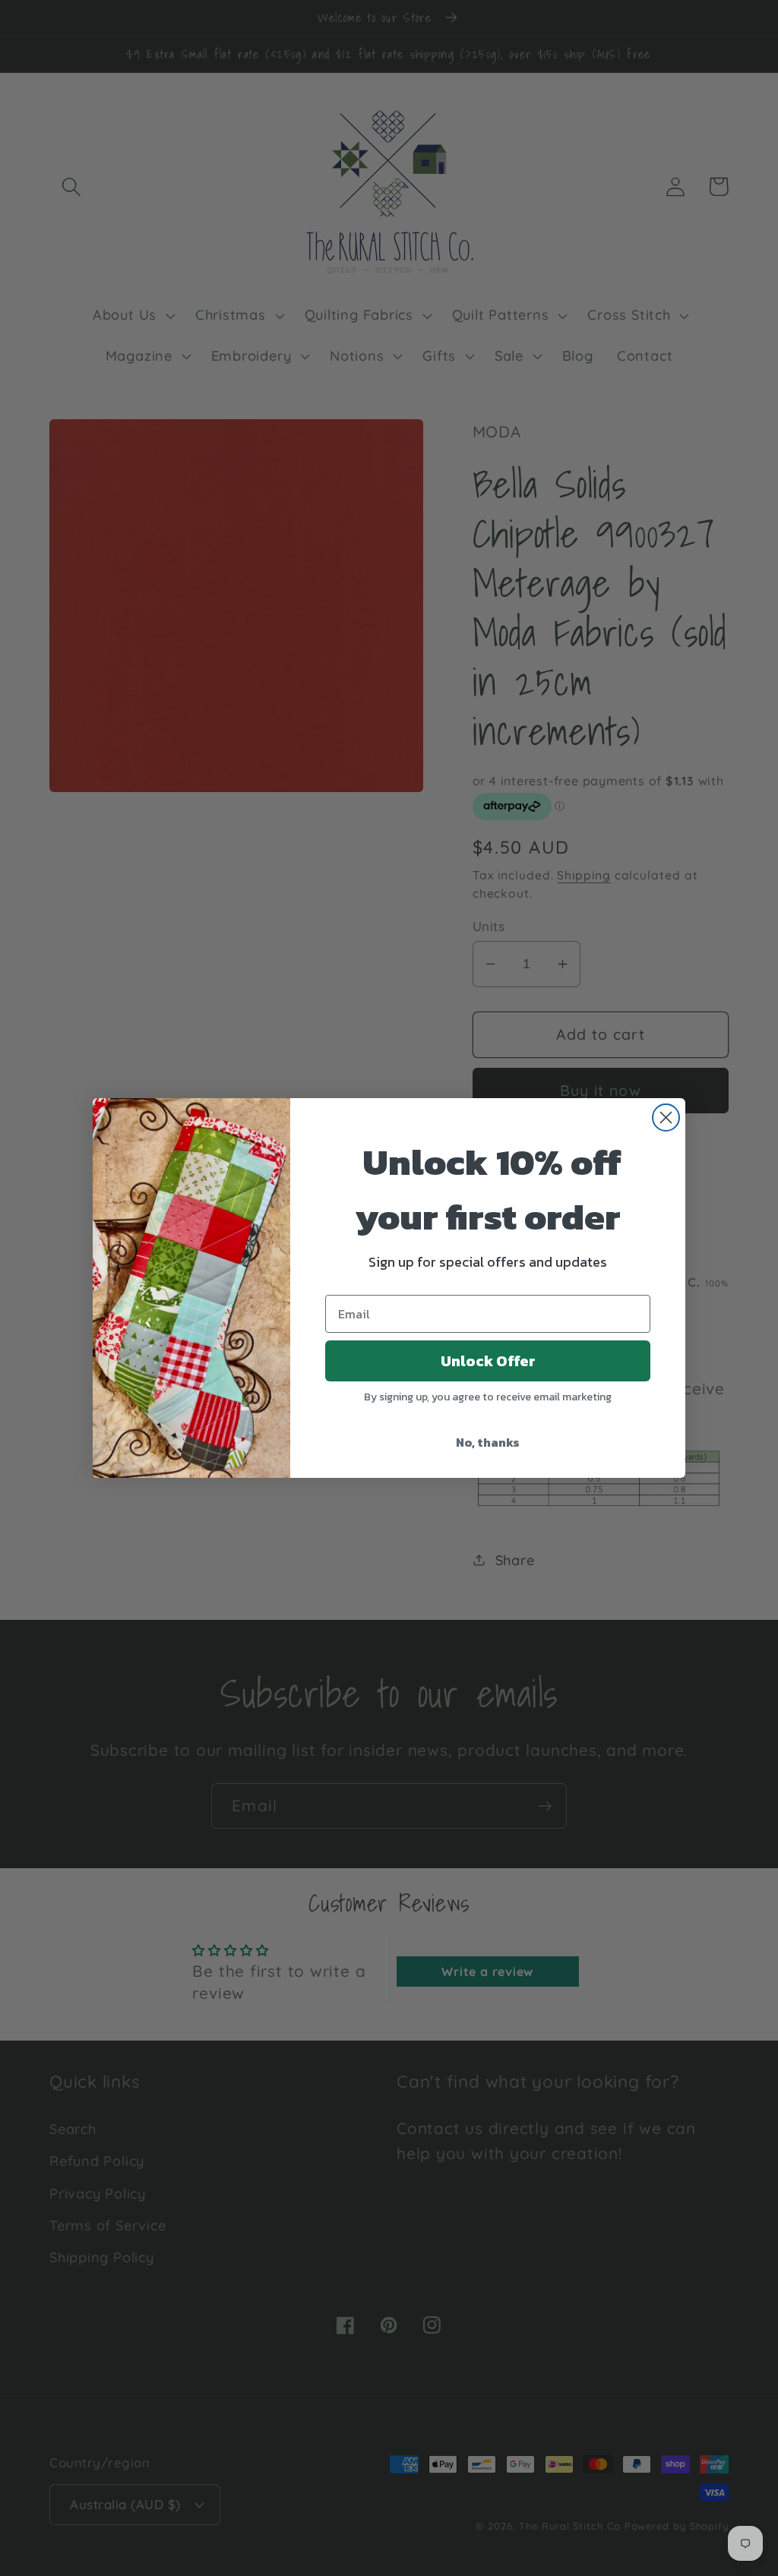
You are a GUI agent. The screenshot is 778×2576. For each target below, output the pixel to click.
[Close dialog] (666, 1118)
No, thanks (488, 1442)
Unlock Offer (488, 1361)
